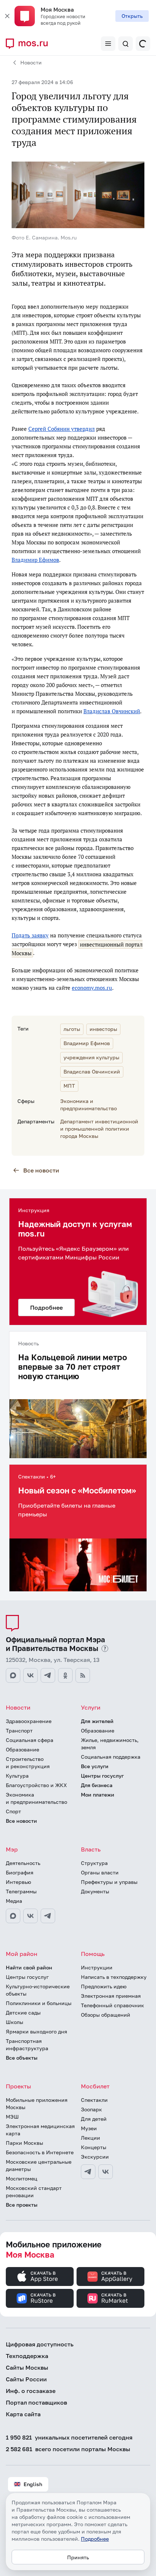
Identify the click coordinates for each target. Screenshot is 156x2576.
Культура (17, 1776)
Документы (95, 1891)
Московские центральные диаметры (39, 2165)
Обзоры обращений (106, 2015)
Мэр (12, 1849)
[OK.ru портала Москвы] (65, 1675)
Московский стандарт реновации (34, 2192)
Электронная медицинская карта (40, 2130)
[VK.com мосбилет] (106, 2172)
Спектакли (94, 2100)
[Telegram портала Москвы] (48, 1675)
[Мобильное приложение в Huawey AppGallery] (110, 2277)
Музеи (89, 2128)
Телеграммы (21, 1891)
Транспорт (19, 1730)
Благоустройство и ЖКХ (36, 1785)
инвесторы (103, 1029)
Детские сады (23, 2013)
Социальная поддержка (111, 1757)
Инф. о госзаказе (31, 2391)
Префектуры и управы (109, 1882)
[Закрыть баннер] (7, 16)
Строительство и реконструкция (28, 1763)
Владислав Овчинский (112, 711)
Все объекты (22, 2058)
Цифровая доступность (40, 2344)
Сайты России (26, 2379)
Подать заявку (30, 935)
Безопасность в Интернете (40, 2152)
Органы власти (100, 1872)
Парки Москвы (24, 2143)
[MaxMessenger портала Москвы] (13, 1675)
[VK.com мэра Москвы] (30, 1916)
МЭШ (12, 2117)
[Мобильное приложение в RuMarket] (110, 2298)
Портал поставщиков (36, 2402)
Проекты (19, 2086)
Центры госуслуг (102, 1776)
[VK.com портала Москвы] (30, 1675)
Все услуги (95, 1766)
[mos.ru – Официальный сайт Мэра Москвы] (30, 44)
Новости (31, 62)
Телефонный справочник (112, 2005)
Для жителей (97, 1721)
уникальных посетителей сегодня (69, 2437)
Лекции (91, 2138)
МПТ (69, 1086)
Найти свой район (29, 1967)
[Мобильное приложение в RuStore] (40, 2298)
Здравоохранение (29, 1721)
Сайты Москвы (27, 2367)
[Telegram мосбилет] (88, 2172)
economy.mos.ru (92, 988)
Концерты (94, 2147)
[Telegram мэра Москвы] (48, 1916)
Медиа (14, 1901)
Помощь (93, 1954)
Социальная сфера (30, 1740)
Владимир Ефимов (35, 560)
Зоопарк (91, 2109)
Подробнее (95, 2539)
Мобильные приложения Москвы (37, 2103)
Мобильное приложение (54, 2249)
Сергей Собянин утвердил (61, 429)
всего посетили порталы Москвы (68, 2449)
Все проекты (22, 2205)
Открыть (132, 16)
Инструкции (97, 1967)
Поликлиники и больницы (39, 2003)
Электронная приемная (111, 1996)
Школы (15, 2022)
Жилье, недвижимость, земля (110, 1744)
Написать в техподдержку (114, 1977)
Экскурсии (95, 2157)
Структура (94, 1863)
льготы (72, 1029)
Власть (91, 1849)
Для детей (94, 2119)
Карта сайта (23, 2414)
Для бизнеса (97, 1785)
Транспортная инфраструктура (27, 2045)
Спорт (13, 1811)
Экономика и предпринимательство (36, 1798)
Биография (20, 1872)
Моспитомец (22, 2178)
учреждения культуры (91, 1057)
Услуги (91, 1707)
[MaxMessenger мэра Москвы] (13, 1916)
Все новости (41, 1170)
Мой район (22, 1954)
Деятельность (23, 1863)
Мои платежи (98, 1795)
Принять (78, 2557)
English (33, 2484)
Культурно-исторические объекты (38, 1990)
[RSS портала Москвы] (83, 1675)
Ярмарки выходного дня (36, 2031)
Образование (22, 1749)
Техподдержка (27, 2356)
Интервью (19, 1882)
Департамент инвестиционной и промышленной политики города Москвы (99, 1129)
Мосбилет (95, 2086)
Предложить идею (104, 1986)
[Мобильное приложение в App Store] (40, 2277)
